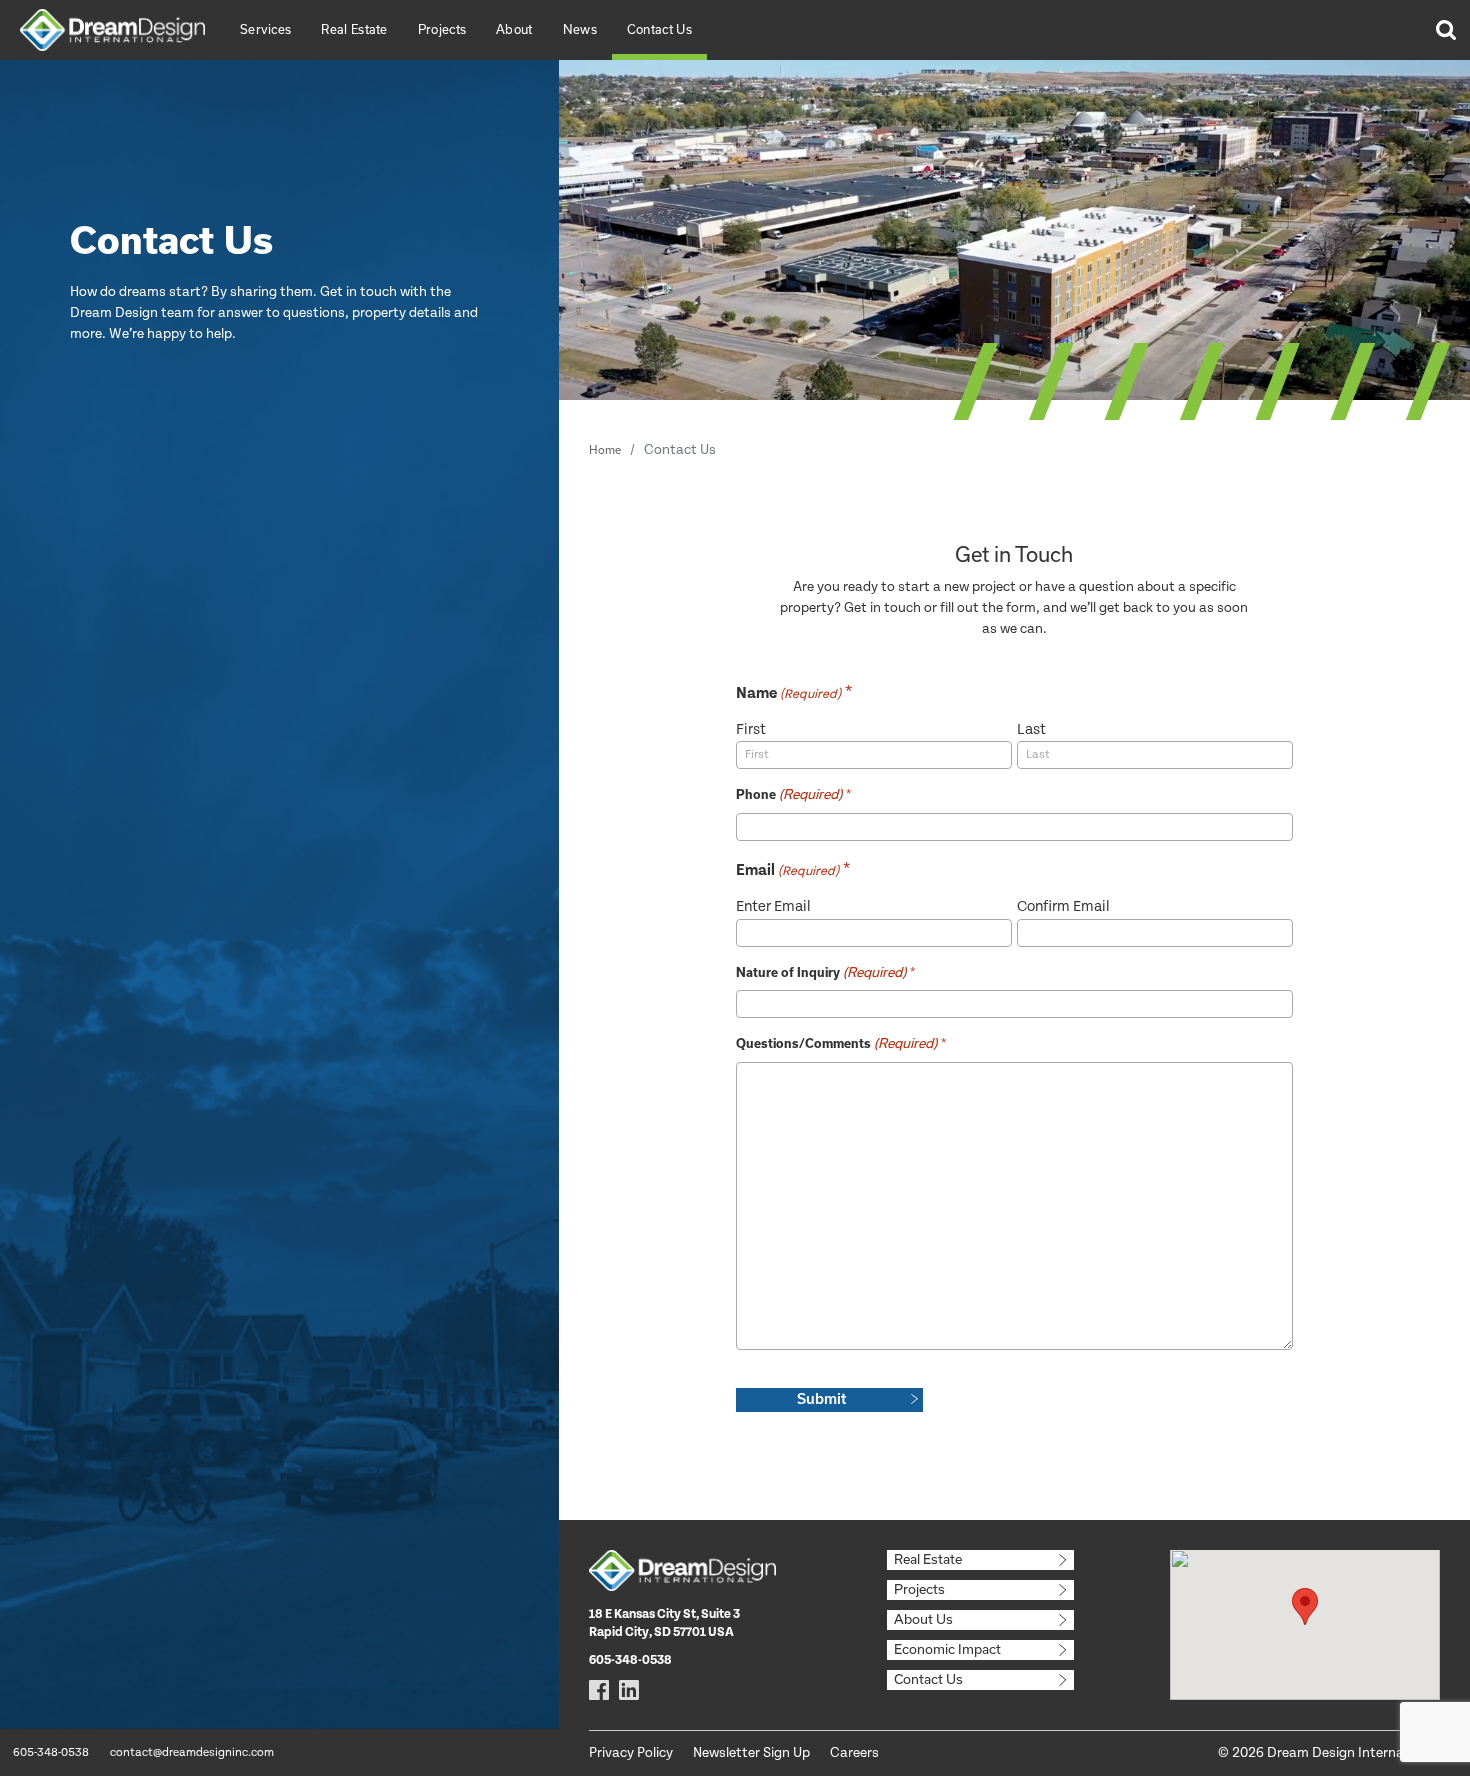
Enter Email (773, 906)
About (514, 29)
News (580, 29)
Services (265, 29)
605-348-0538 (51, 1752)
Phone (789, 794)
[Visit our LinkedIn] (629, 1689)
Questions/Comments (836, 1043)
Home (605, 449)
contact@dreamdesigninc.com (192, 1752)
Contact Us (659, 29)
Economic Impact (947, 1649)
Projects (442, 29)
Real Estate (354, 29)
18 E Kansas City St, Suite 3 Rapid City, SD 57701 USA (664, 1623)
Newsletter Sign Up (751, 1753)
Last (1031, 729)
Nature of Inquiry (821, 972)
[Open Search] (1445, 30)
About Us (923, 1619)
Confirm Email (1063, 906)
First (751, 729)
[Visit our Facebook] (599, 1689)
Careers (854, 1753)
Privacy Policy (631, 1753)
